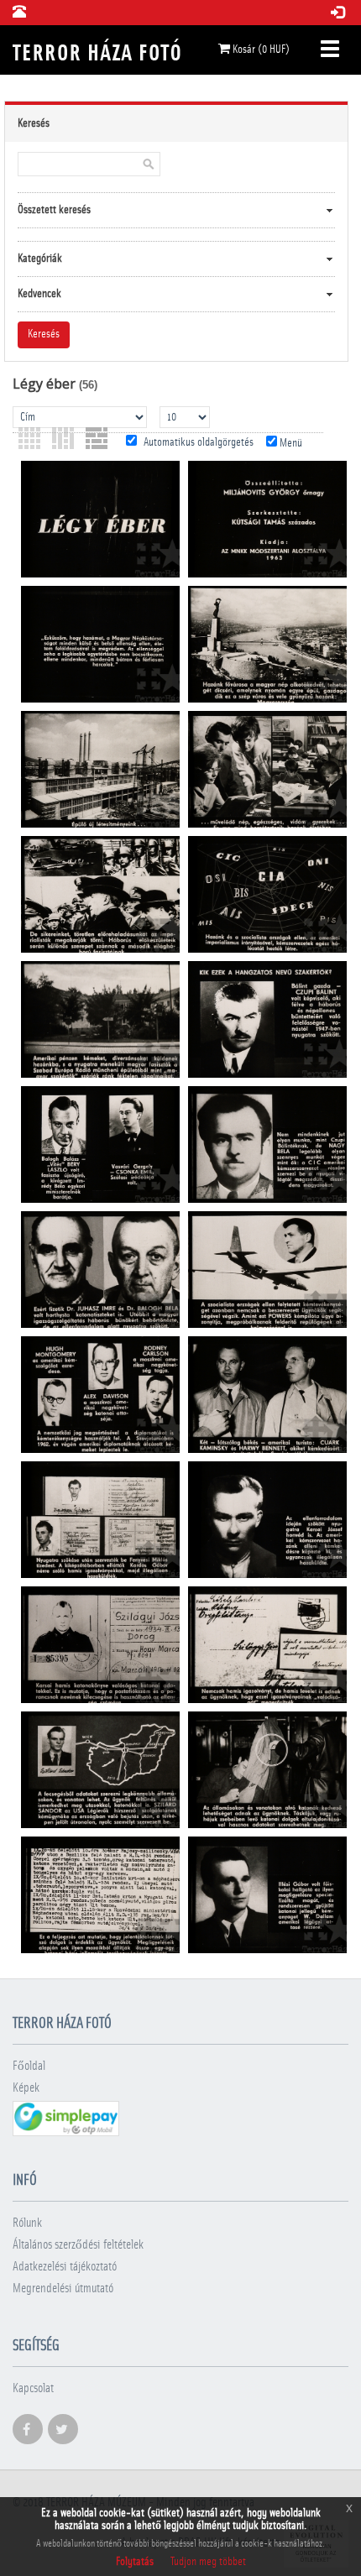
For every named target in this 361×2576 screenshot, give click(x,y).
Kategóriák (40, 259)
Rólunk (27, 2223)
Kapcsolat (33, 2388)
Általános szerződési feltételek (78, 2245)
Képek (26, 2088)
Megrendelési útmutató (63, 2289)
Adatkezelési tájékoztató (65, 2267)
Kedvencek (39, 294)
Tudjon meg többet (208, 2562)
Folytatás (135, 2562)
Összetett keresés (54, 210)
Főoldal (29, 2066)
